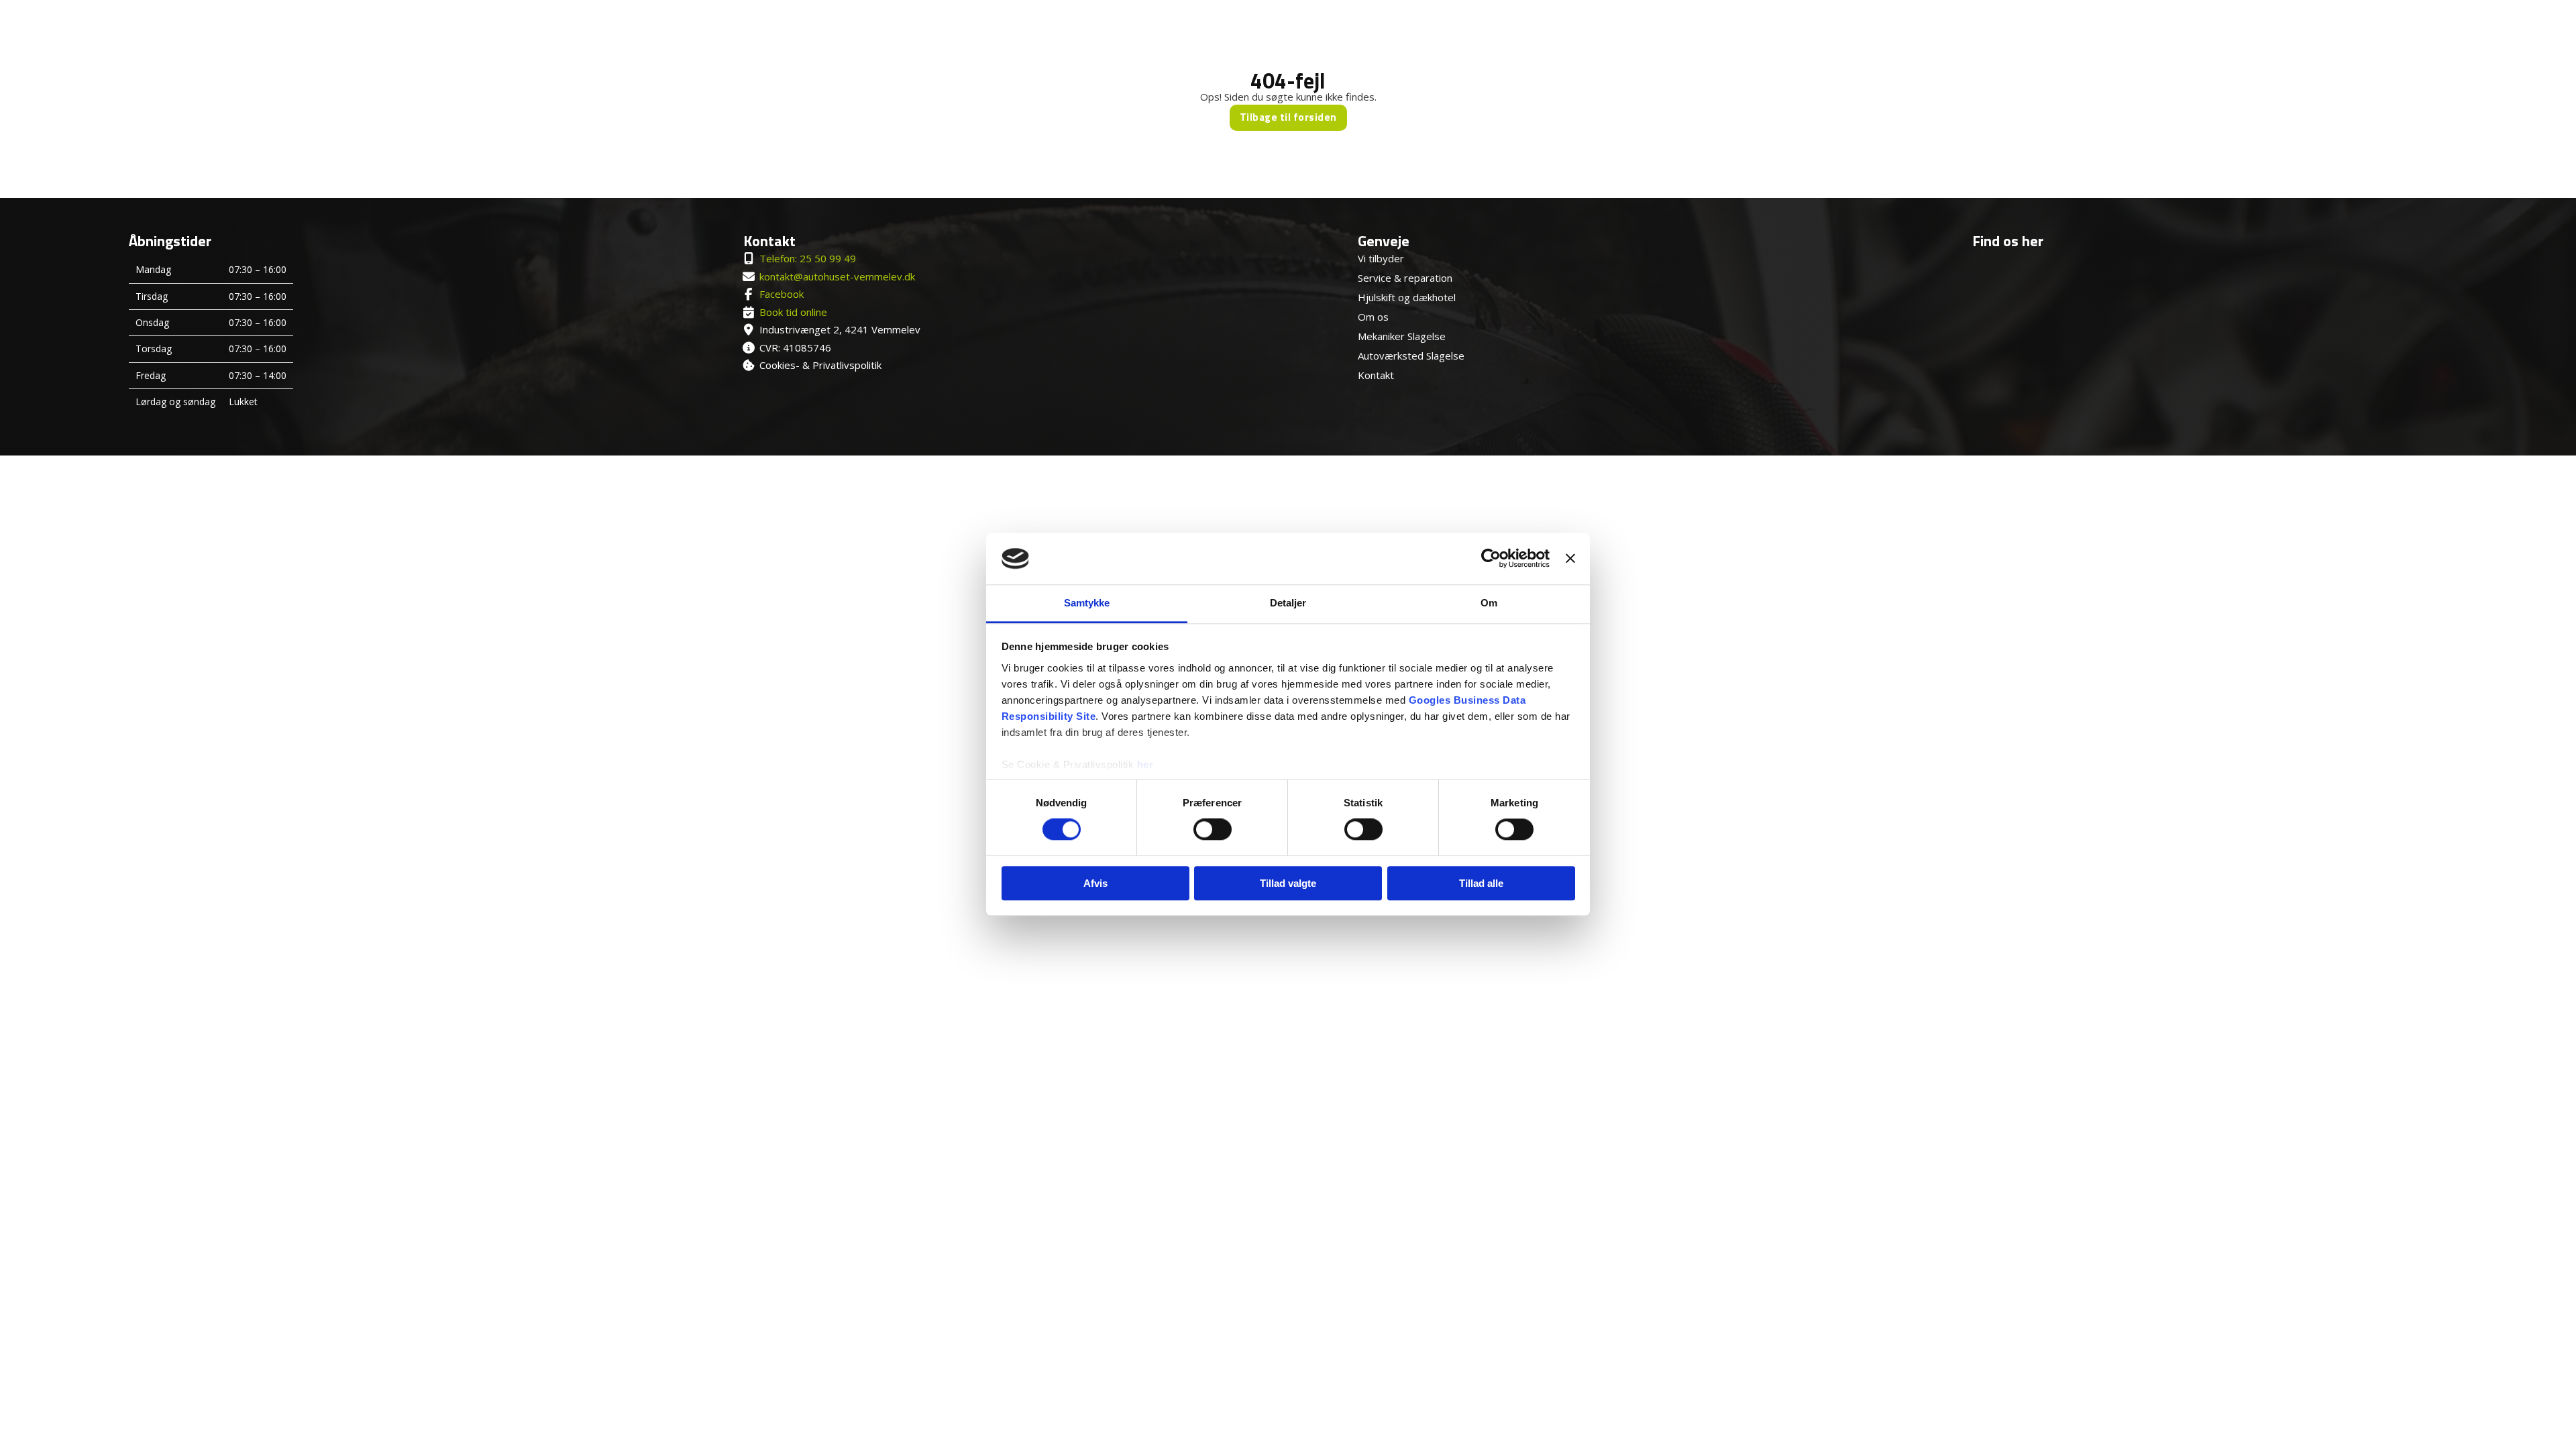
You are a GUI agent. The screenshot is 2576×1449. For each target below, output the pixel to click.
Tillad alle (1481, 883)
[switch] (1213, 829)
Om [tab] (1489, 603)
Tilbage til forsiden (1288, 117)
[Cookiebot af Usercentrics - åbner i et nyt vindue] (1491, 559)
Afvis (1095, 883)
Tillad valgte (1288, 883)
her (1145, 764)
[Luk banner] (1570, 559)
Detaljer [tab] (1288, 603)
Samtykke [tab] (1087, 603)
